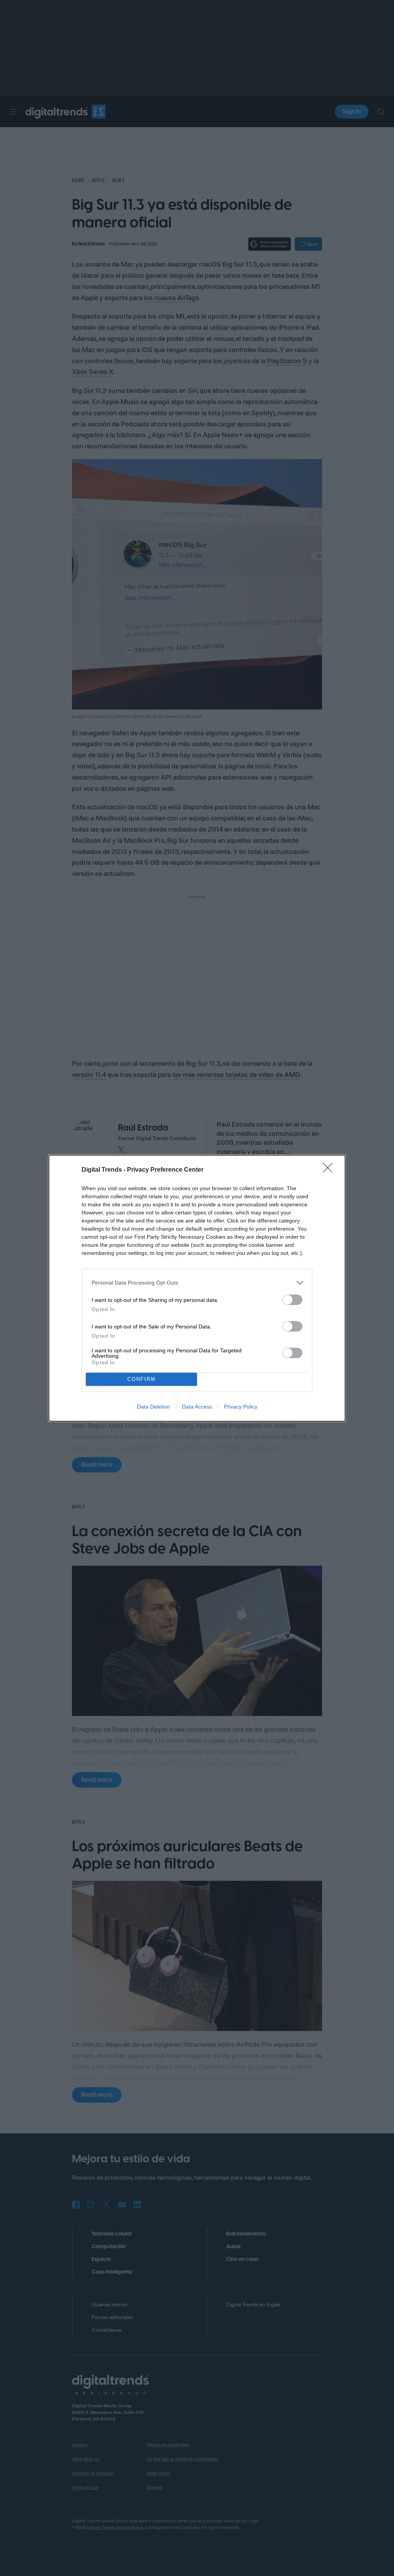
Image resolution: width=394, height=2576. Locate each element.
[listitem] (197, 1283)
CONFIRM (142, 1379)
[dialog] (197, 1288)
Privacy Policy (241, 1407)
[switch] (292, 1300)
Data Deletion (154, 1407)
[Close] (330, 1170)
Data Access (197, 1407)
